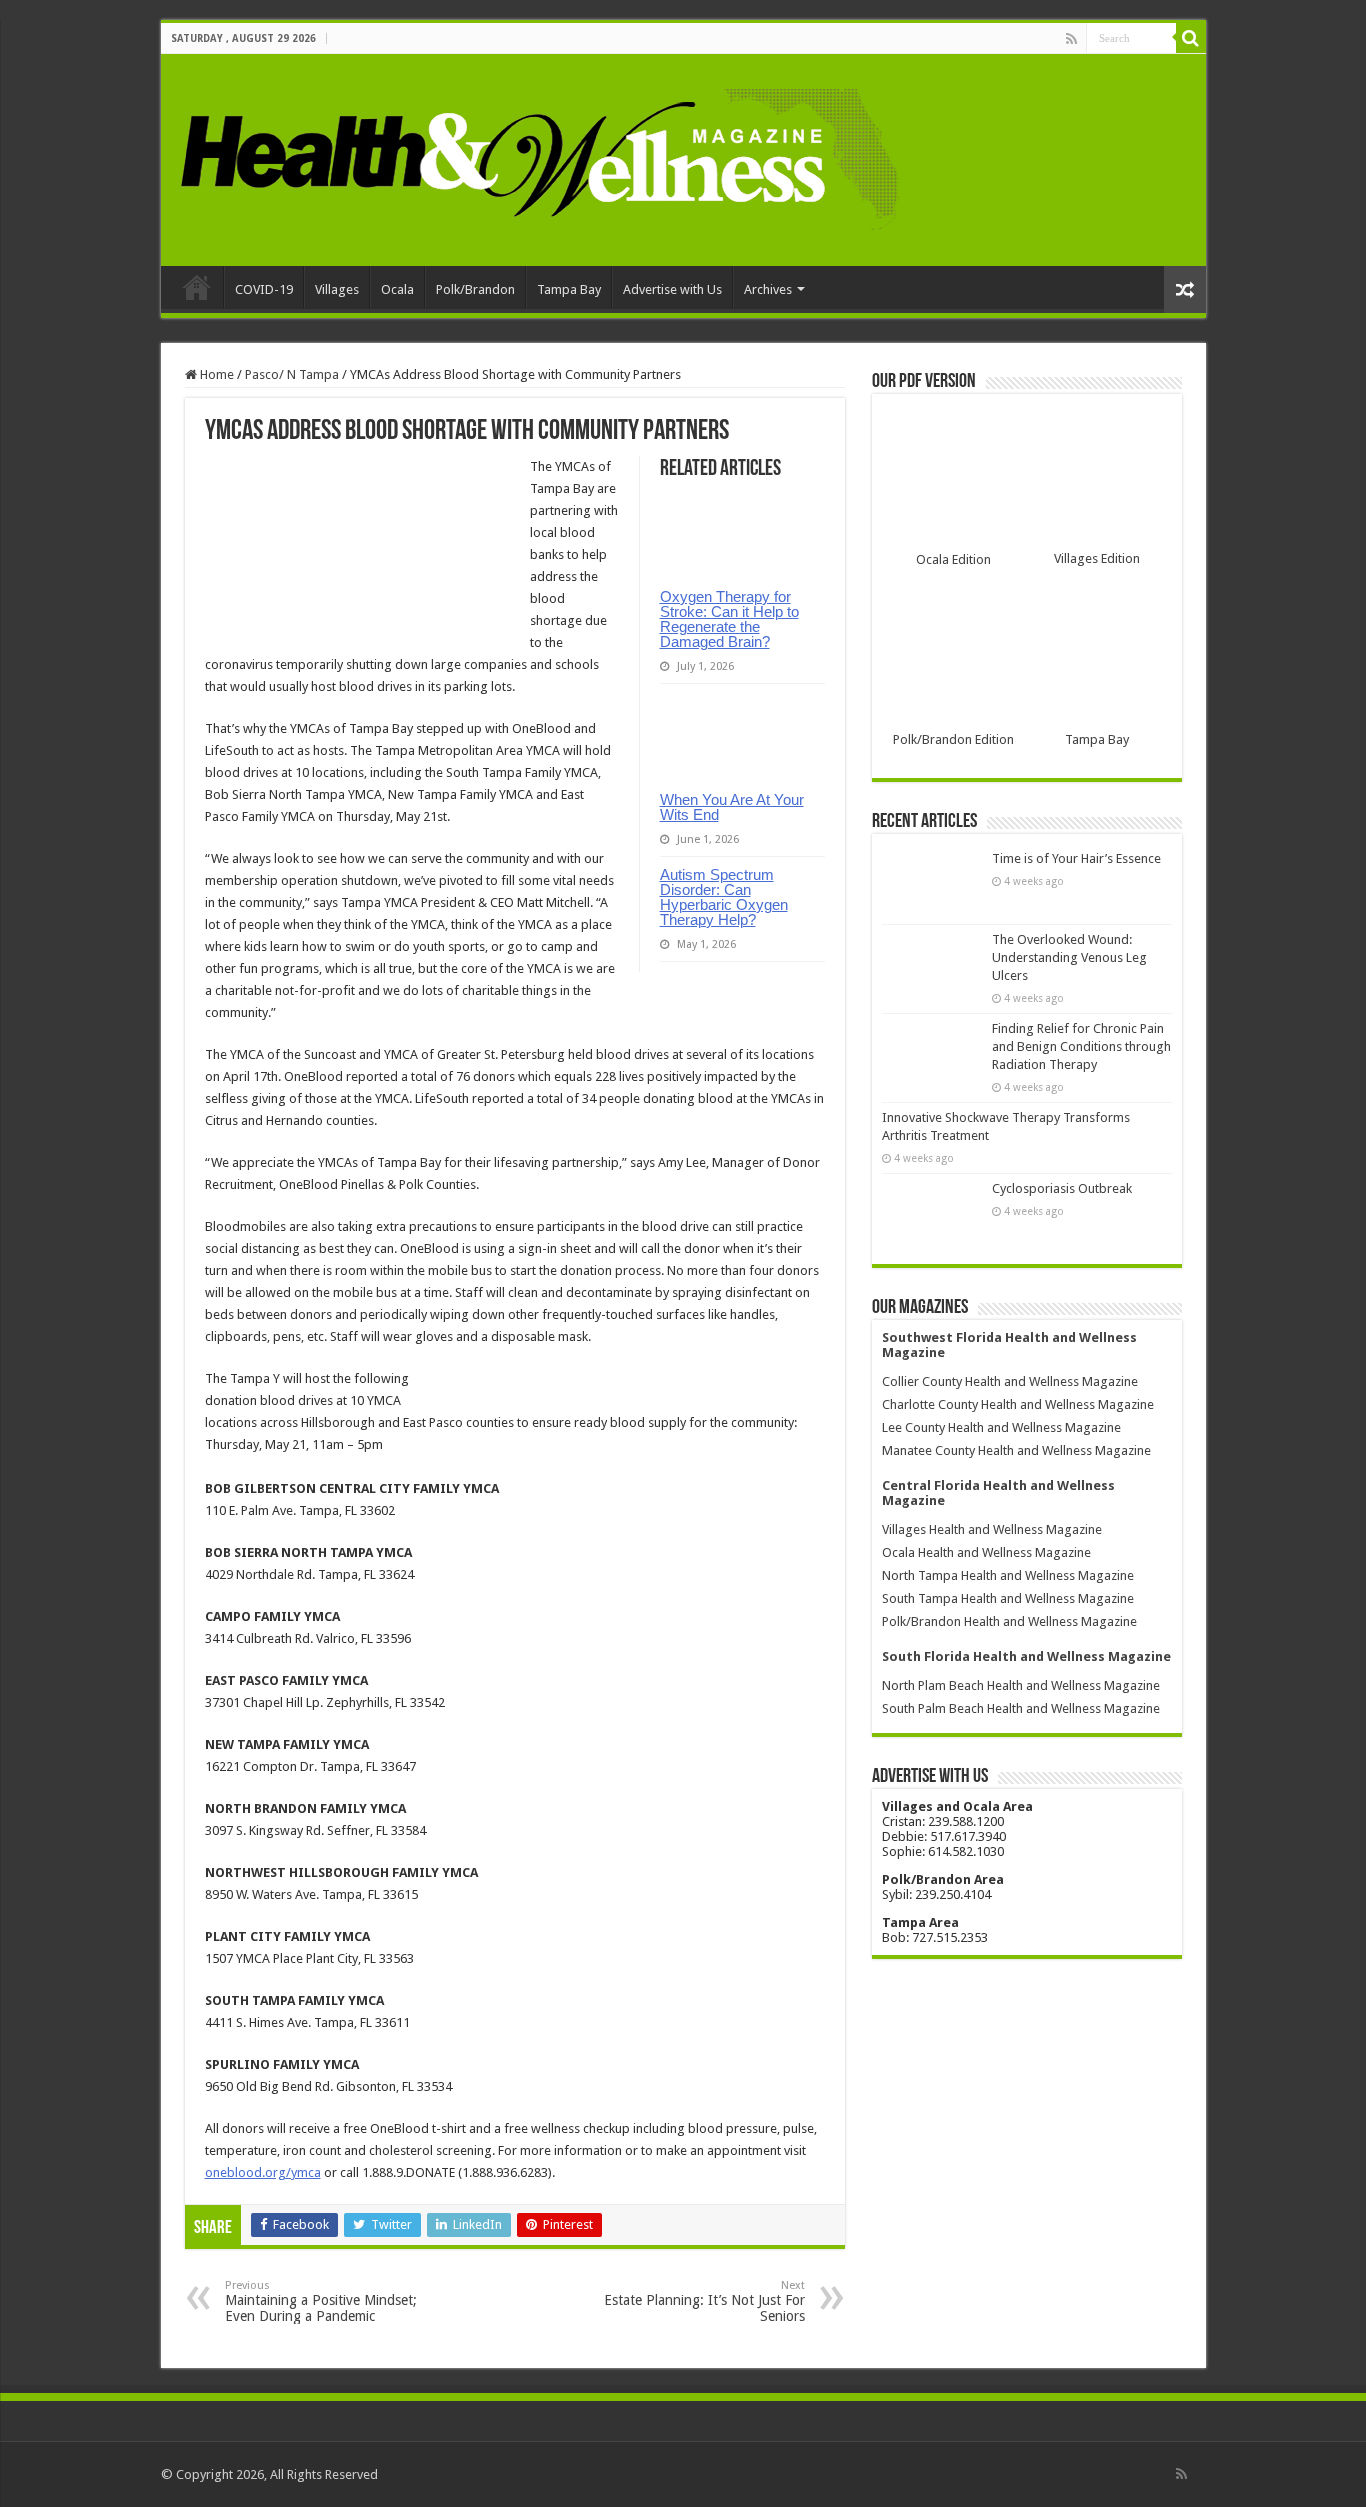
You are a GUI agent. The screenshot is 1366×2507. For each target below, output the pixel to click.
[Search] (1191, 38)
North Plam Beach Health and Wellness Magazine (1021, 1685)
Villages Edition (1097, 558)
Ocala (397, 289)
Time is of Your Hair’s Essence (1076, 858)
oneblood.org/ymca (263, 2172)
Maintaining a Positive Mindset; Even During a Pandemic (321, 2301)
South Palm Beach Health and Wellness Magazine (1021, 1708)
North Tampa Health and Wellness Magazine (1008, 1575)
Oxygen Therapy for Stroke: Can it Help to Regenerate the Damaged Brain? (729, 619)
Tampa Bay (569, 289)
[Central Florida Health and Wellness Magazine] (538, 156)
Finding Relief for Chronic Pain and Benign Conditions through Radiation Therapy (1081, 1046)
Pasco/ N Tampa (292, 374)
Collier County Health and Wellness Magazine (1010, 1381)
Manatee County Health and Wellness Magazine (1016, 1450)
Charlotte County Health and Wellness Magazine (1018, 1404)
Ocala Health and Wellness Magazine (986, 1552)
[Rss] (1071, 39)
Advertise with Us (672, 289)
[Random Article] (1185, 289)
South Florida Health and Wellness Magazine (1026, 1656)
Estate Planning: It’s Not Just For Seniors (704, 2301)
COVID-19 (264, 289)
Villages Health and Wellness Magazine (992, 1529)
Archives (768, 289)
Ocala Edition (953, 559)
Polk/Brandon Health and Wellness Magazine (1009, 1621)
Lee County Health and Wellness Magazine (1001, 1427)
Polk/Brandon (475, 289)
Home (197, 287)
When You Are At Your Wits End (732, 807)
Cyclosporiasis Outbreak (1062, 1188)
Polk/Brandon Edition (953, 739)
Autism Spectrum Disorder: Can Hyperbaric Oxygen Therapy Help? (724, 897)
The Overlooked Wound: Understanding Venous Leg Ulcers (1069, 957)
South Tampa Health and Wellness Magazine (1008, 1598)
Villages (337, 289)
